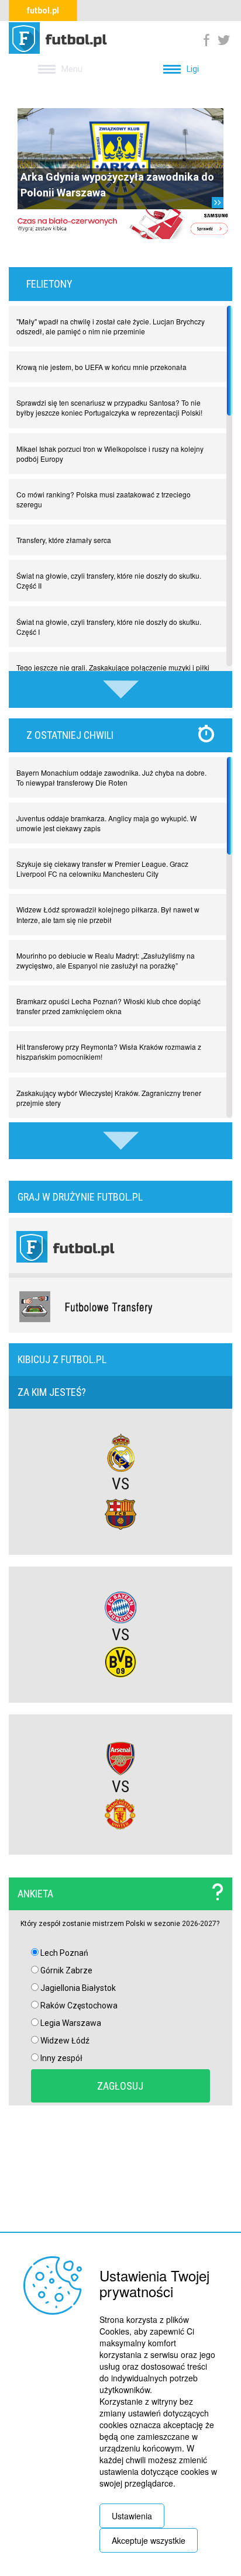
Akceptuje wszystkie (149, 2540)
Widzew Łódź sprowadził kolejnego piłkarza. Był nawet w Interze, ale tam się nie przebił (108, 914)
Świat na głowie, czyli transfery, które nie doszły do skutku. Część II (109, 580)
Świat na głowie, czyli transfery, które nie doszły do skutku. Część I (109, 627)
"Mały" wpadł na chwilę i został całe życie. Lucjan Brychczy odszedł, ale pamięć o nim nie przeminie (111, 326)
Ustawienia (132, 2516)
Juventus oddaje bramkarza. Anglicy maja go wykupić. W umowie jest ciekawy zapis (106, 823)
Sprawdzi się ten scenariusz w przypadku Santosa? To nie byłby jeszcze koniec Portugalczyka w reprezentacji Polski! (109, 407)
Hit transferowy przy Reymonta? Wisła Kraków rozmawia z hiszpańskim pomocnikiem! (109, 1052)
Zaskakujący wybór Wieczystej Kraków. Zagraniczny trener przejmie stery (109, 1098)
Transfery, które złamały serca (64, 540)
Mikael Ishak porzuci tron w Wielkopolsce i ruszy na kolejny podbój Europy (110, 454)
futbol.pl (43, 11)
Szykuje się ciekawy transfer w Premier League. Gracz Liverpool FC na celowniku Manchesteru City (102, 869)
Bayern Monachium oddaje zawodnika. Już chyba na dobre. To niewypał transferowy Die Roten (111, 777)
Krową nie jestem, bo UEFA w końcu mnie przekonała (101, 367)
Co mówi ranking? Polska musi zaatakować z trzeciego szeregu (104, 499)
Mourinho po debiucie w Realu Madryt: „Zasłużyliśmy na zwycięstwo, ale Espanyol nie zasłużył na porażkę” (106, 960)
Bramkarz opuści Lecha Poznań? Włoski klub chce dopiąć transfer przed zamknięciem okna (109, 1006)
